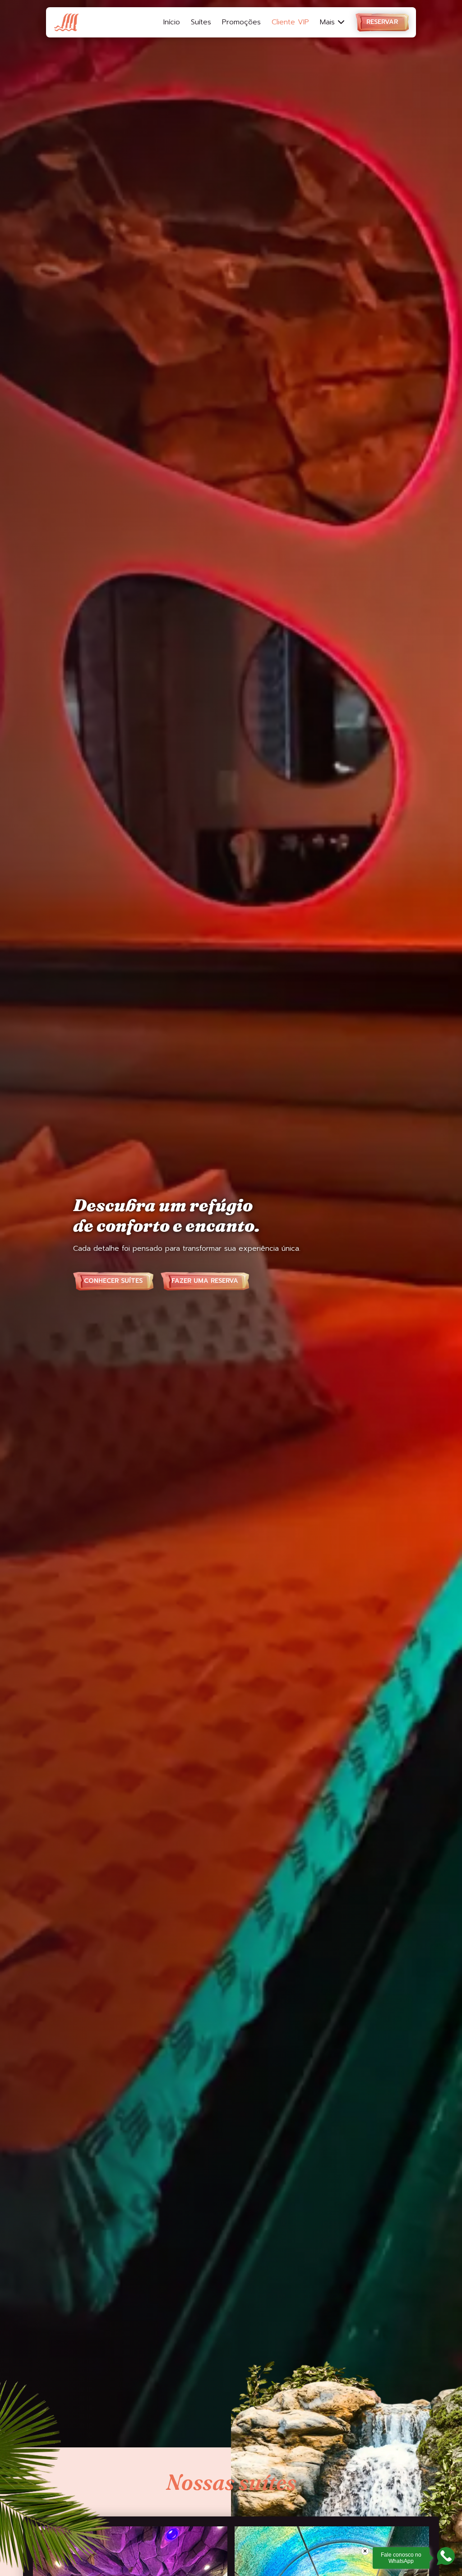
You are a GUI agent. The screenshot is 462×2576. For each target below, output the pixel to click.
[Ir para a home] (66, 23)
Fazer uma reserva (205, 1281)
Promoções (241, 22)
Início (172, 22)
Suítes (201, 22)
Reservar (382, 22)
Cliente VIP (290, 22)
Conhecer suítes (113, 1281)
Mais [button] (329, 22)
